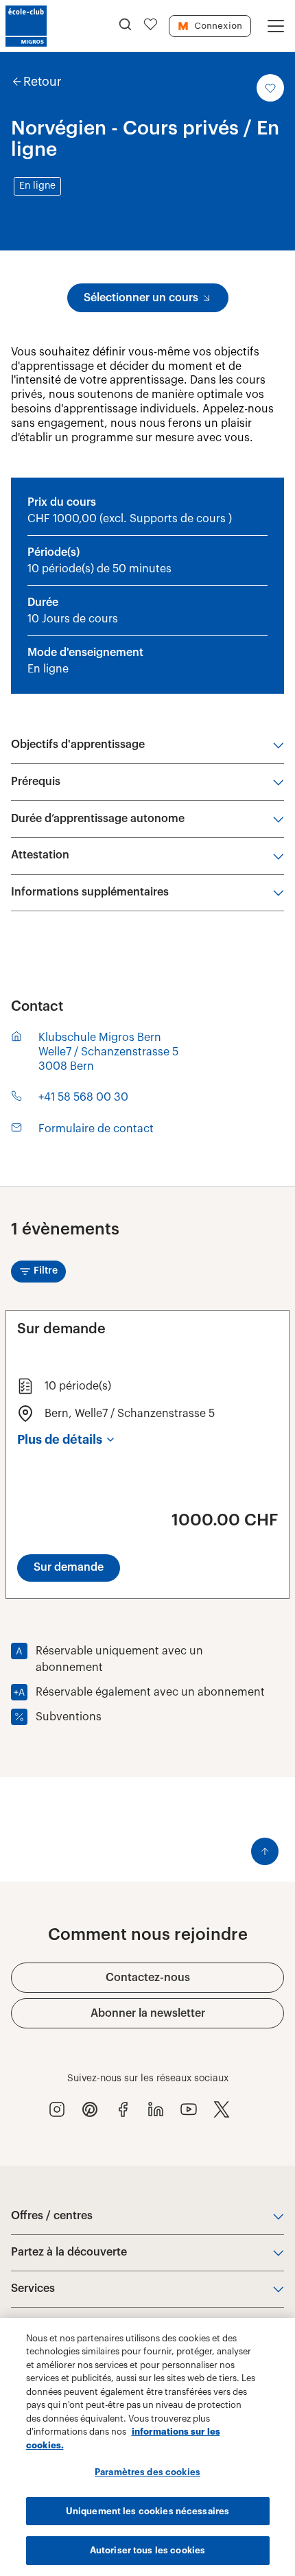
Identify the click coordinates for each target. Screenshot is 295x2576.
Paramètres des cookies (147, 2472)
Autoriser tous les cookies (147, 2550)
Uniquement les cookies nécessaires (147, 2511)
